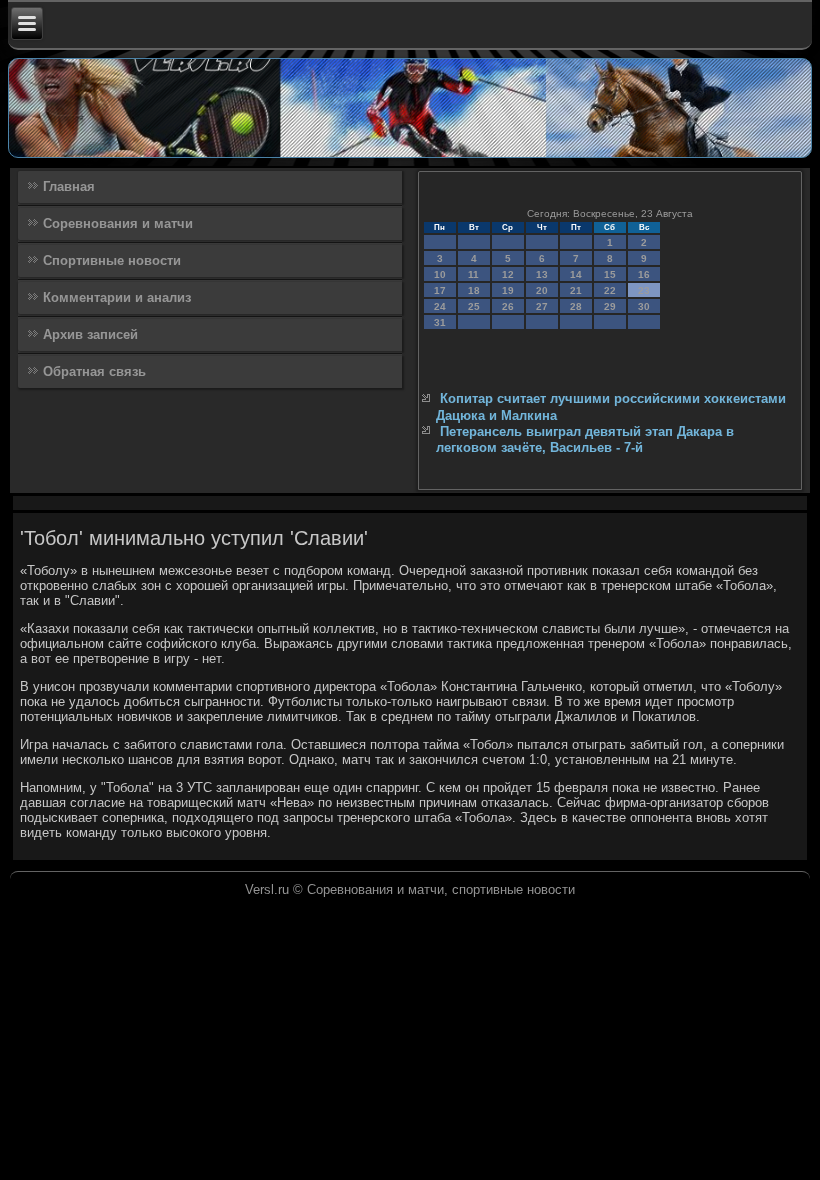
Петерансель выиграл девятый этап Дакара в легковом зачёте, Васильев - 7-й (585, 439)
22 (610, 290)
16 (644, 274)
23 (644, 290)
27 (542, 306)
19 (508, 290)
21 (576, 290)
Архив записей (90, 334)
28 (576, 306)
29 (610, 306)
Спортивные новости (112, 260)
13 (542, 274)
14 (576, 274)
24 (440, 306)
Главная (69, 186)
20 (542, 290)
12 (508, 274)
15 (610, 274)
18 (474, 290)
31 (440, 322)
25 (474, 306)
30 (644, 306)
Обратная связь (94, 371)
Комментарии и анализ (117, 297)
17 (440, 290)
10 (440, 274)
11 (473, 274)
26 (508, 306)
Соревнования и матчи (118, 223)
